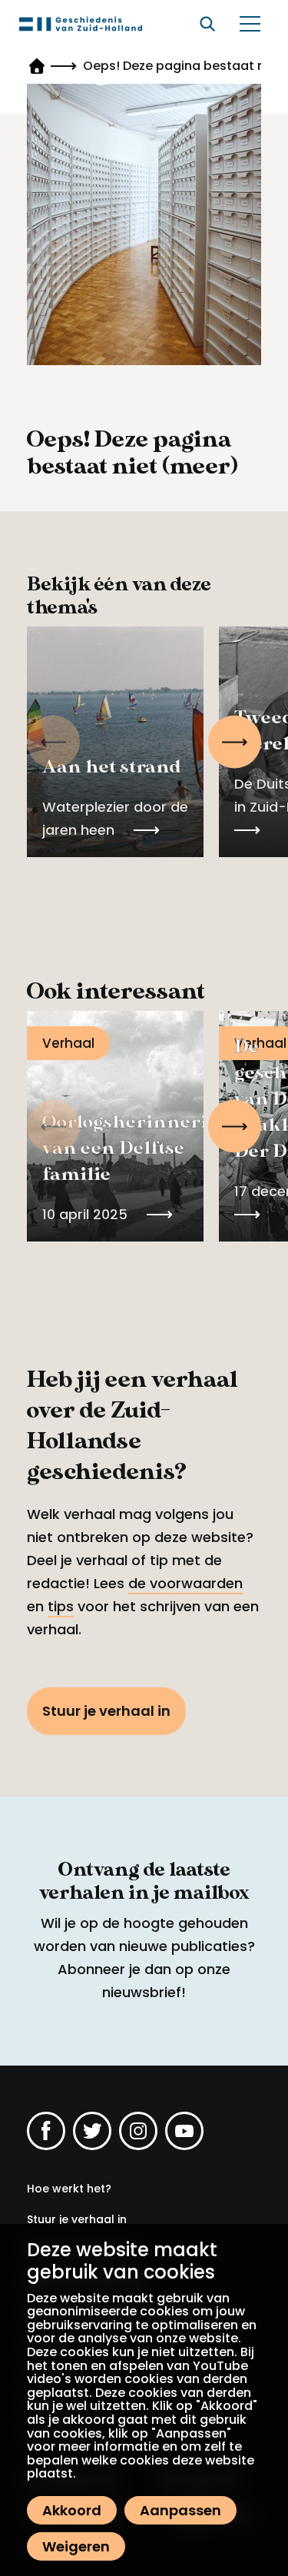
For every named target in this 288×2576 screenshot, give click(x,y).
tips (61, 1606)
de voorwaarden (185, 1583)
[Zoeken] (207, 24)
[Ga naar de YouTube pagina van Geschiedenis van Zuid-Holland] (184, 2131)
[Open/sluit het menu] (250, 24)
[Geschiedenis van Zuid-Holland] (81, 24)
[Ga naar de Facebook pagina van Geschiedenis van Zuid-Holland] (46, 2131)
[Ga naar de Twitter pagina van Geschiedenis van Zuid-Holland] (92, 2131)
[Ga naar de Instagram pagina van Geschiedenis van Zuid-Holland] (138, 2131)
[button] (235, 742)
